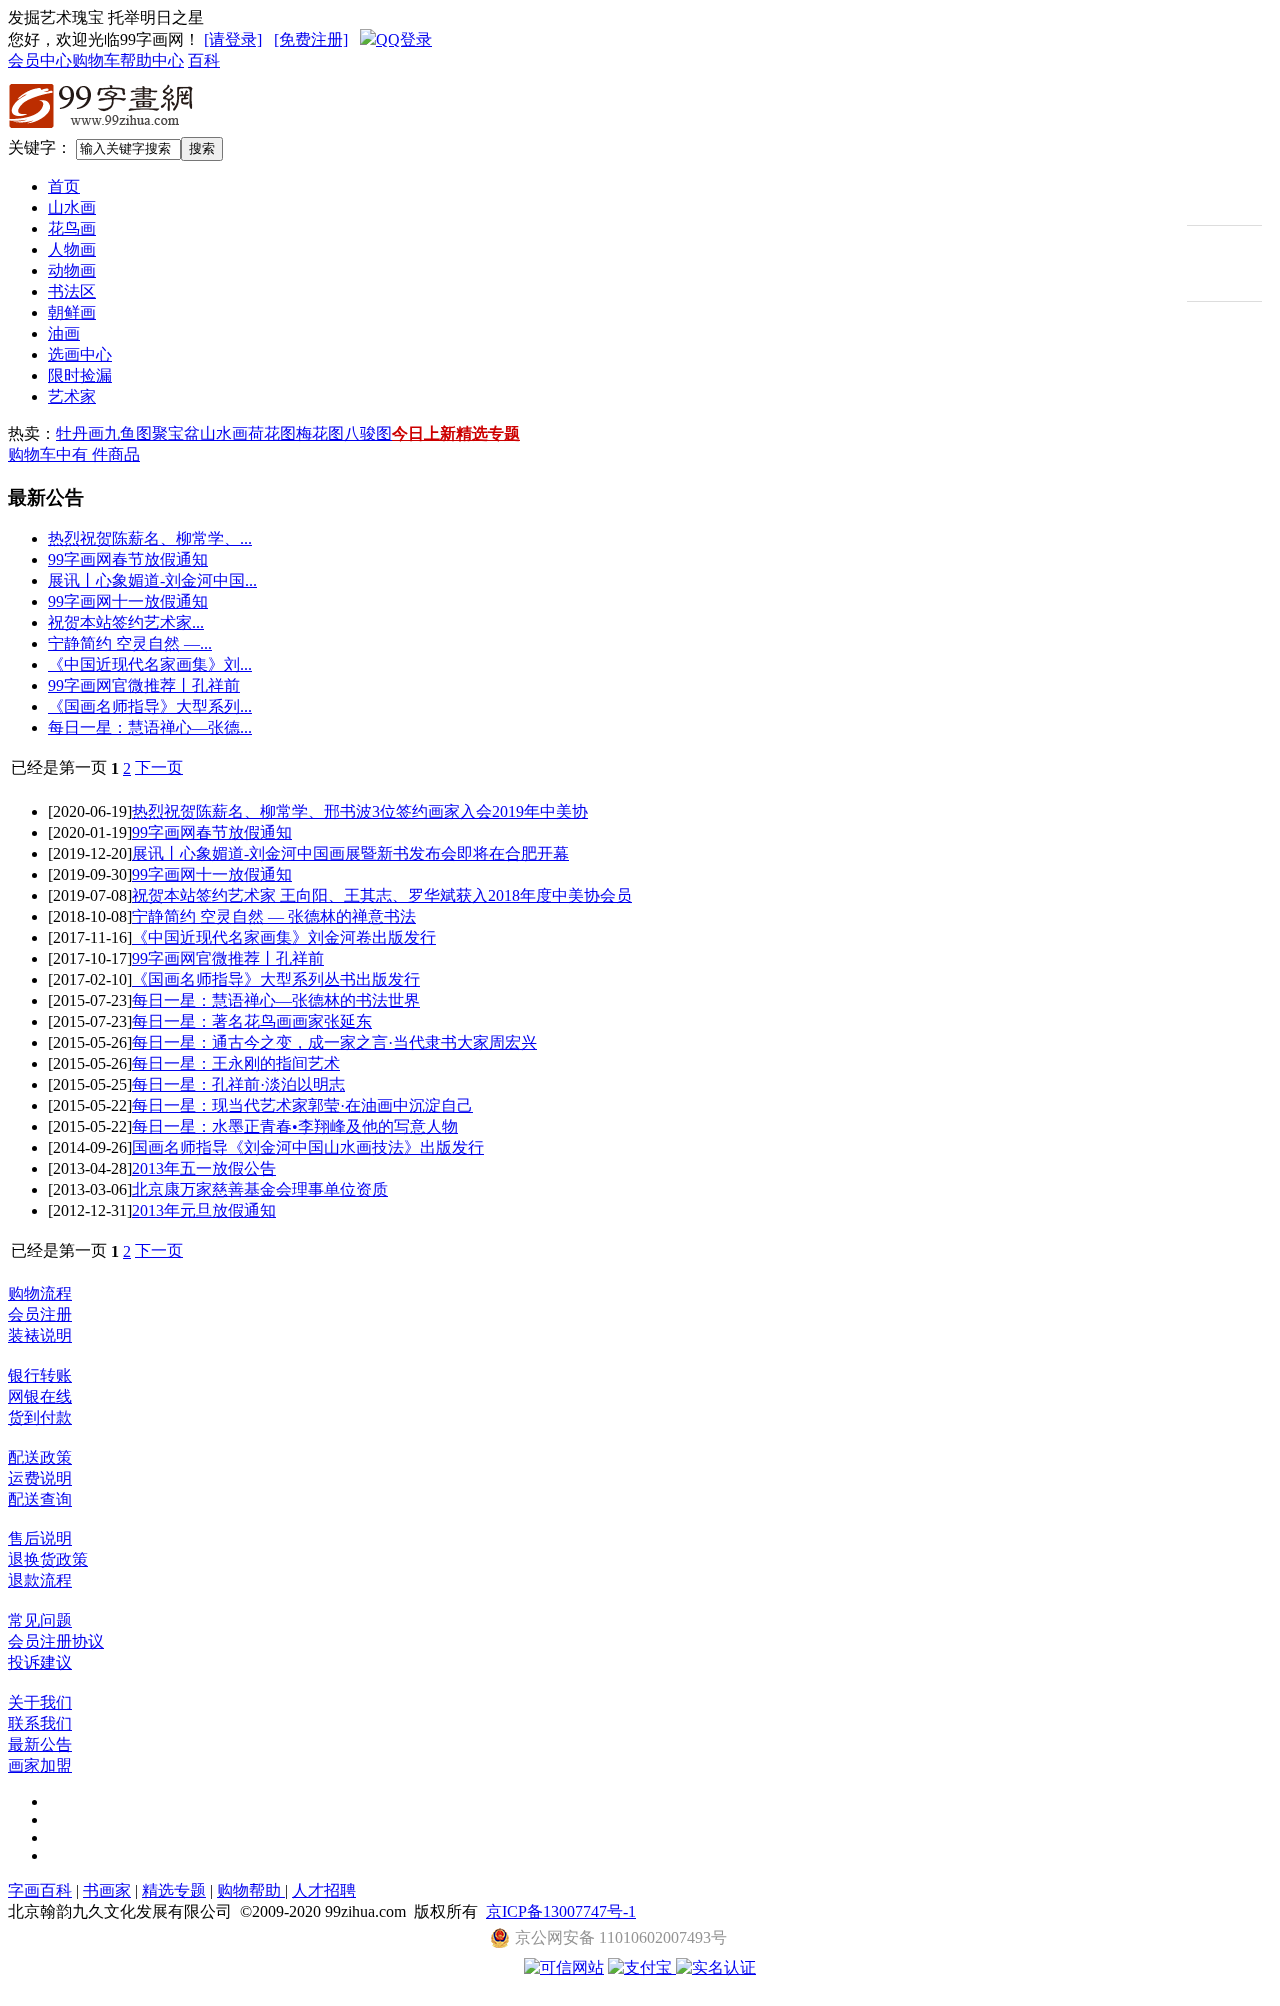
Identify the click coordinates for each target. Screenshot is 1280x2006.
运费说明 (40, 1478)
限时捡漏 (80, 375)
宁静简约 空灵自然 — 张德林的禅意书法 (274, 916)
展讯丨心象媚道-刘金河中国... (152, 580)
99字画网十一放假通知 (128, 601)
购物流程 (40, 1293)
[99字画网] (102, 131)
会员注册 (40, 1314)
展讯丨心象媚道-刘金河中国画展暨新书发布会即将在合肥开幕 (350, 853)
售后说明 (40, 1538)
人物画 (72, 249)
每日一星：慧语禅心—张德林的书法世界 (276, 1000)
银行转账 (40, 1375)
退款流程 (40, 1580)
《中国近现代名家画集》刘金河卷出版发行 (284, 937)
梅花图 (320, 433)
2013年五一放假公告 (204, 1168)
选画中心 (80, 354)
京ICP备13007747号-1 (561, 1911)
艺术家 (72, 396)
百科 (204, 60)
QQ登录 (404, 39)
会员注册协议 (56, 1641)
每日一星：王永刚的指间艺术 (236, 1063)
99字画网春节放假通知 (128, 559)
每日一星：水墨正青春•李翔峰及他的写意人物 (295, 1126)
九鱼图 (128, 433)
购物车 (96, 60)
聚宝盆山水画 (200, 433)
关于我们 (40, 1702)
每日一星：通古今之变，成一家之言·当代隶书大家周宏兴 (334, 1042)
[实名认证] (716, 1967)
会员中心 (40, 60)
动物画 (72, 270)
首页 (64, 186)
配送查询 (40, 1499)
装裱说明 (40, 1335)
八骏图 (368, 433)
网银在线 (40, 1396)
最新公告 (40, 1744)
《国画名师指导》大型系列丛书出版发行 (276, 979)
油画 (64, 333)
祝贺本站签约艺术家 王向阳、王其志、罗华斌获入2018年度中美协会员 (382, 895)
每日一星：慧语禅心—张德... (150, 727)
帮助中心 (152, 60)
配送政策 (40, 1457)
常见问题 (40, 1620)
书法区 (72, 291)
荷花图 (272, 433)
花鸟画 (72, 228)
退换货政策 (48, 1559)
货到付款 (40, 1417)
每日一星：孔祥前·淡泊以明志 (238, 1084)
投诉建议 (40, 1662)
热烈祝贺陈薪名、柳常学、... (150, 538)
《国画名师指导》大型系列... (150, 706)
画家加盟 (40, 1765)
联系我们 (40, 1723)
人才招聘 (324, 1890)
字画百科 (40, 1890)
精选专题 (488, 433)
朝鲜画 (72, 312)
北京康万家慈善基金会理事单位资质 (260, 1189)
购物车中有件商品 (74, 454)
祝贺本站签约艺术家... (126, 622)
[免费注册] (311, 39)
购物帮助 (251, 1890)
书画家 (107, 1890)
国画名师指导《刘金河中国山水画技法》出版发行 (308, 1147)
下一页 (159, 767)
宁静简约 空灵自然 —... (130, 643)
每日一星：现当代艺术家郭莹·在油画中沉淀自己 (302, 1105)
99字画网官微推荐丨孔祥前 (144, 685)
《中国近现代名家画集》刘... (150, 664)
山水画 (72, 207)
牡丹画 (80, 433)
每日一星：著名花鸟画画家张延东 (252, 1021)
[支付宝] (642, 1967)
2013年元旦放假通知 (204, 1210)
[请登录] (233, 39)
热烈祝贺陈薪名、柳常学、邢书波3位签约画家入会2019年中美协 (360, 811)
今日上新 (424, 433)
